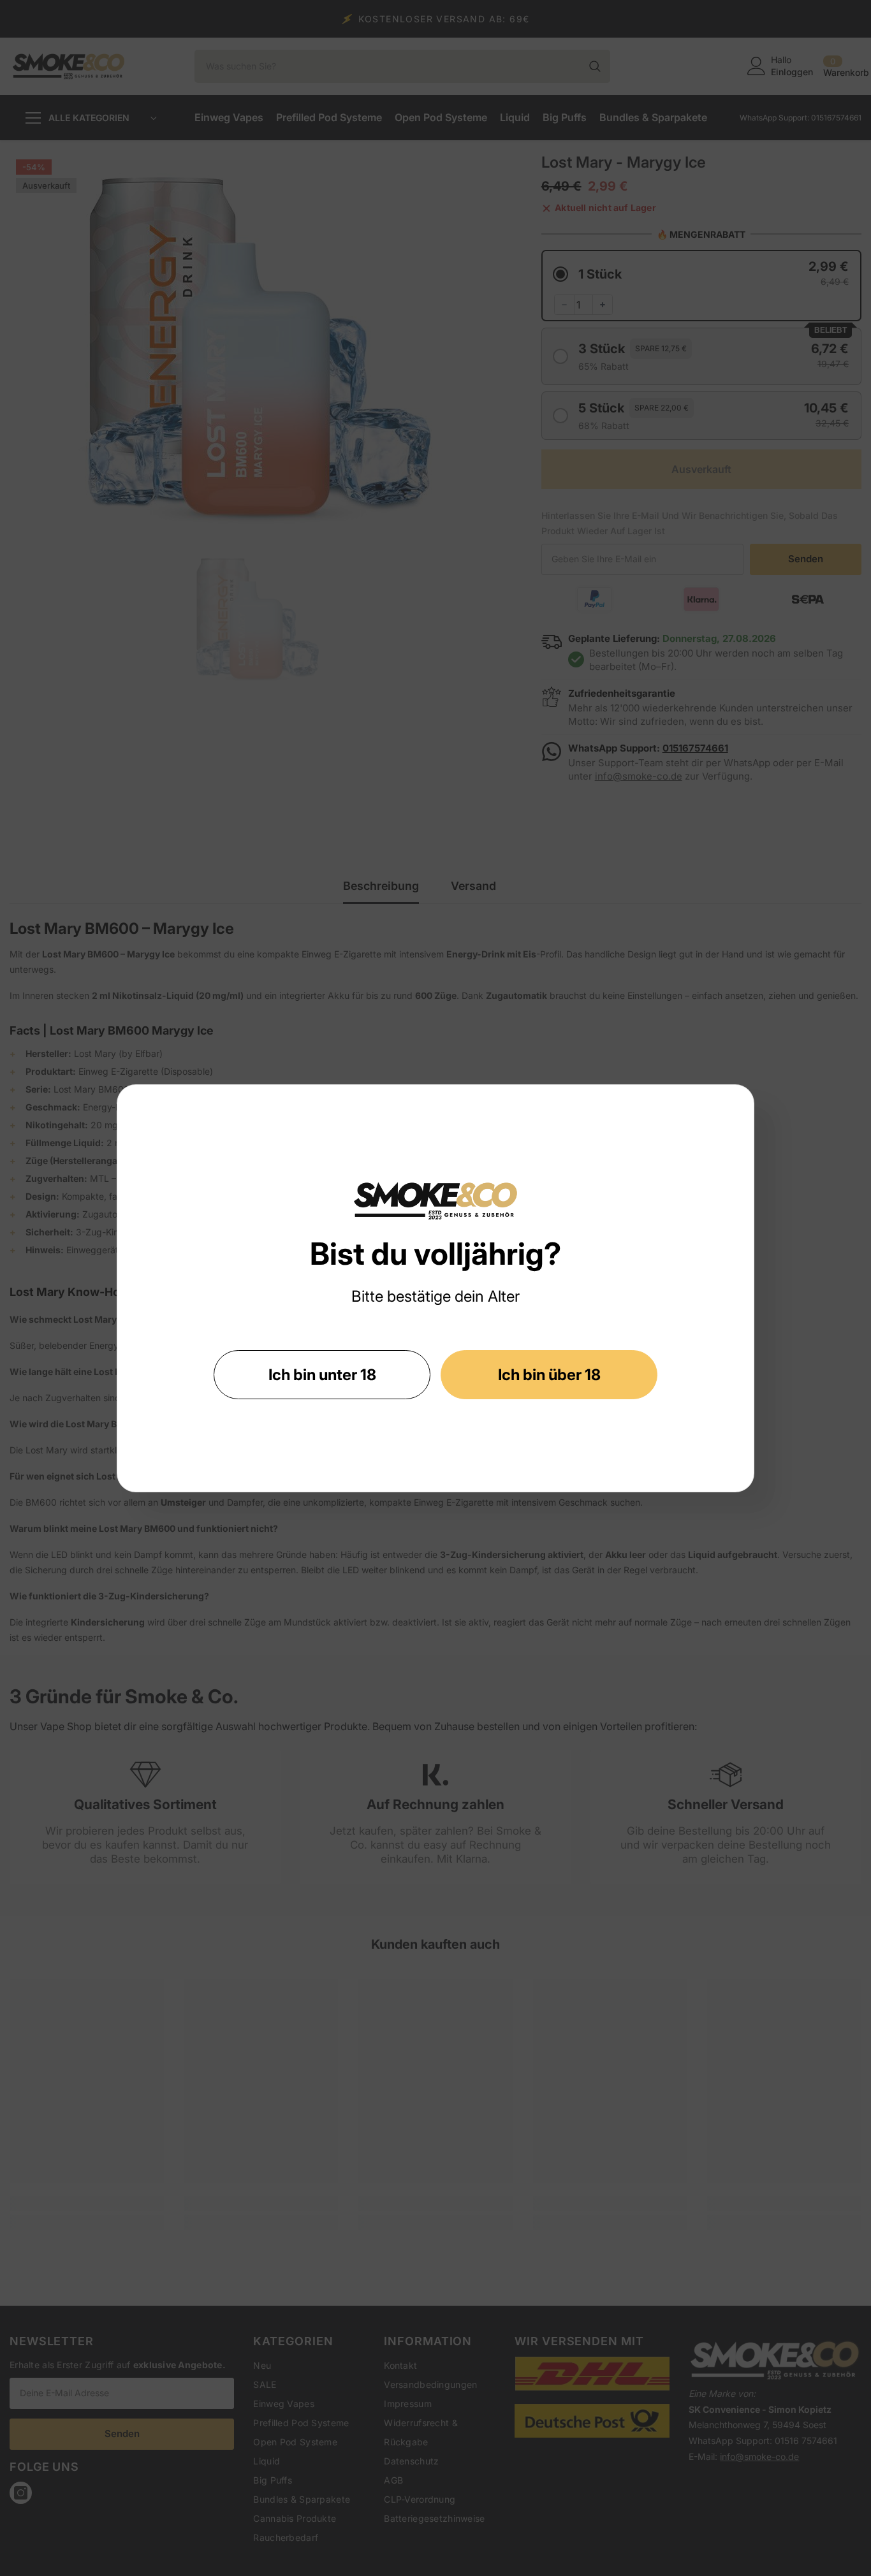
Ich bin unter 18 (322, 1375)
